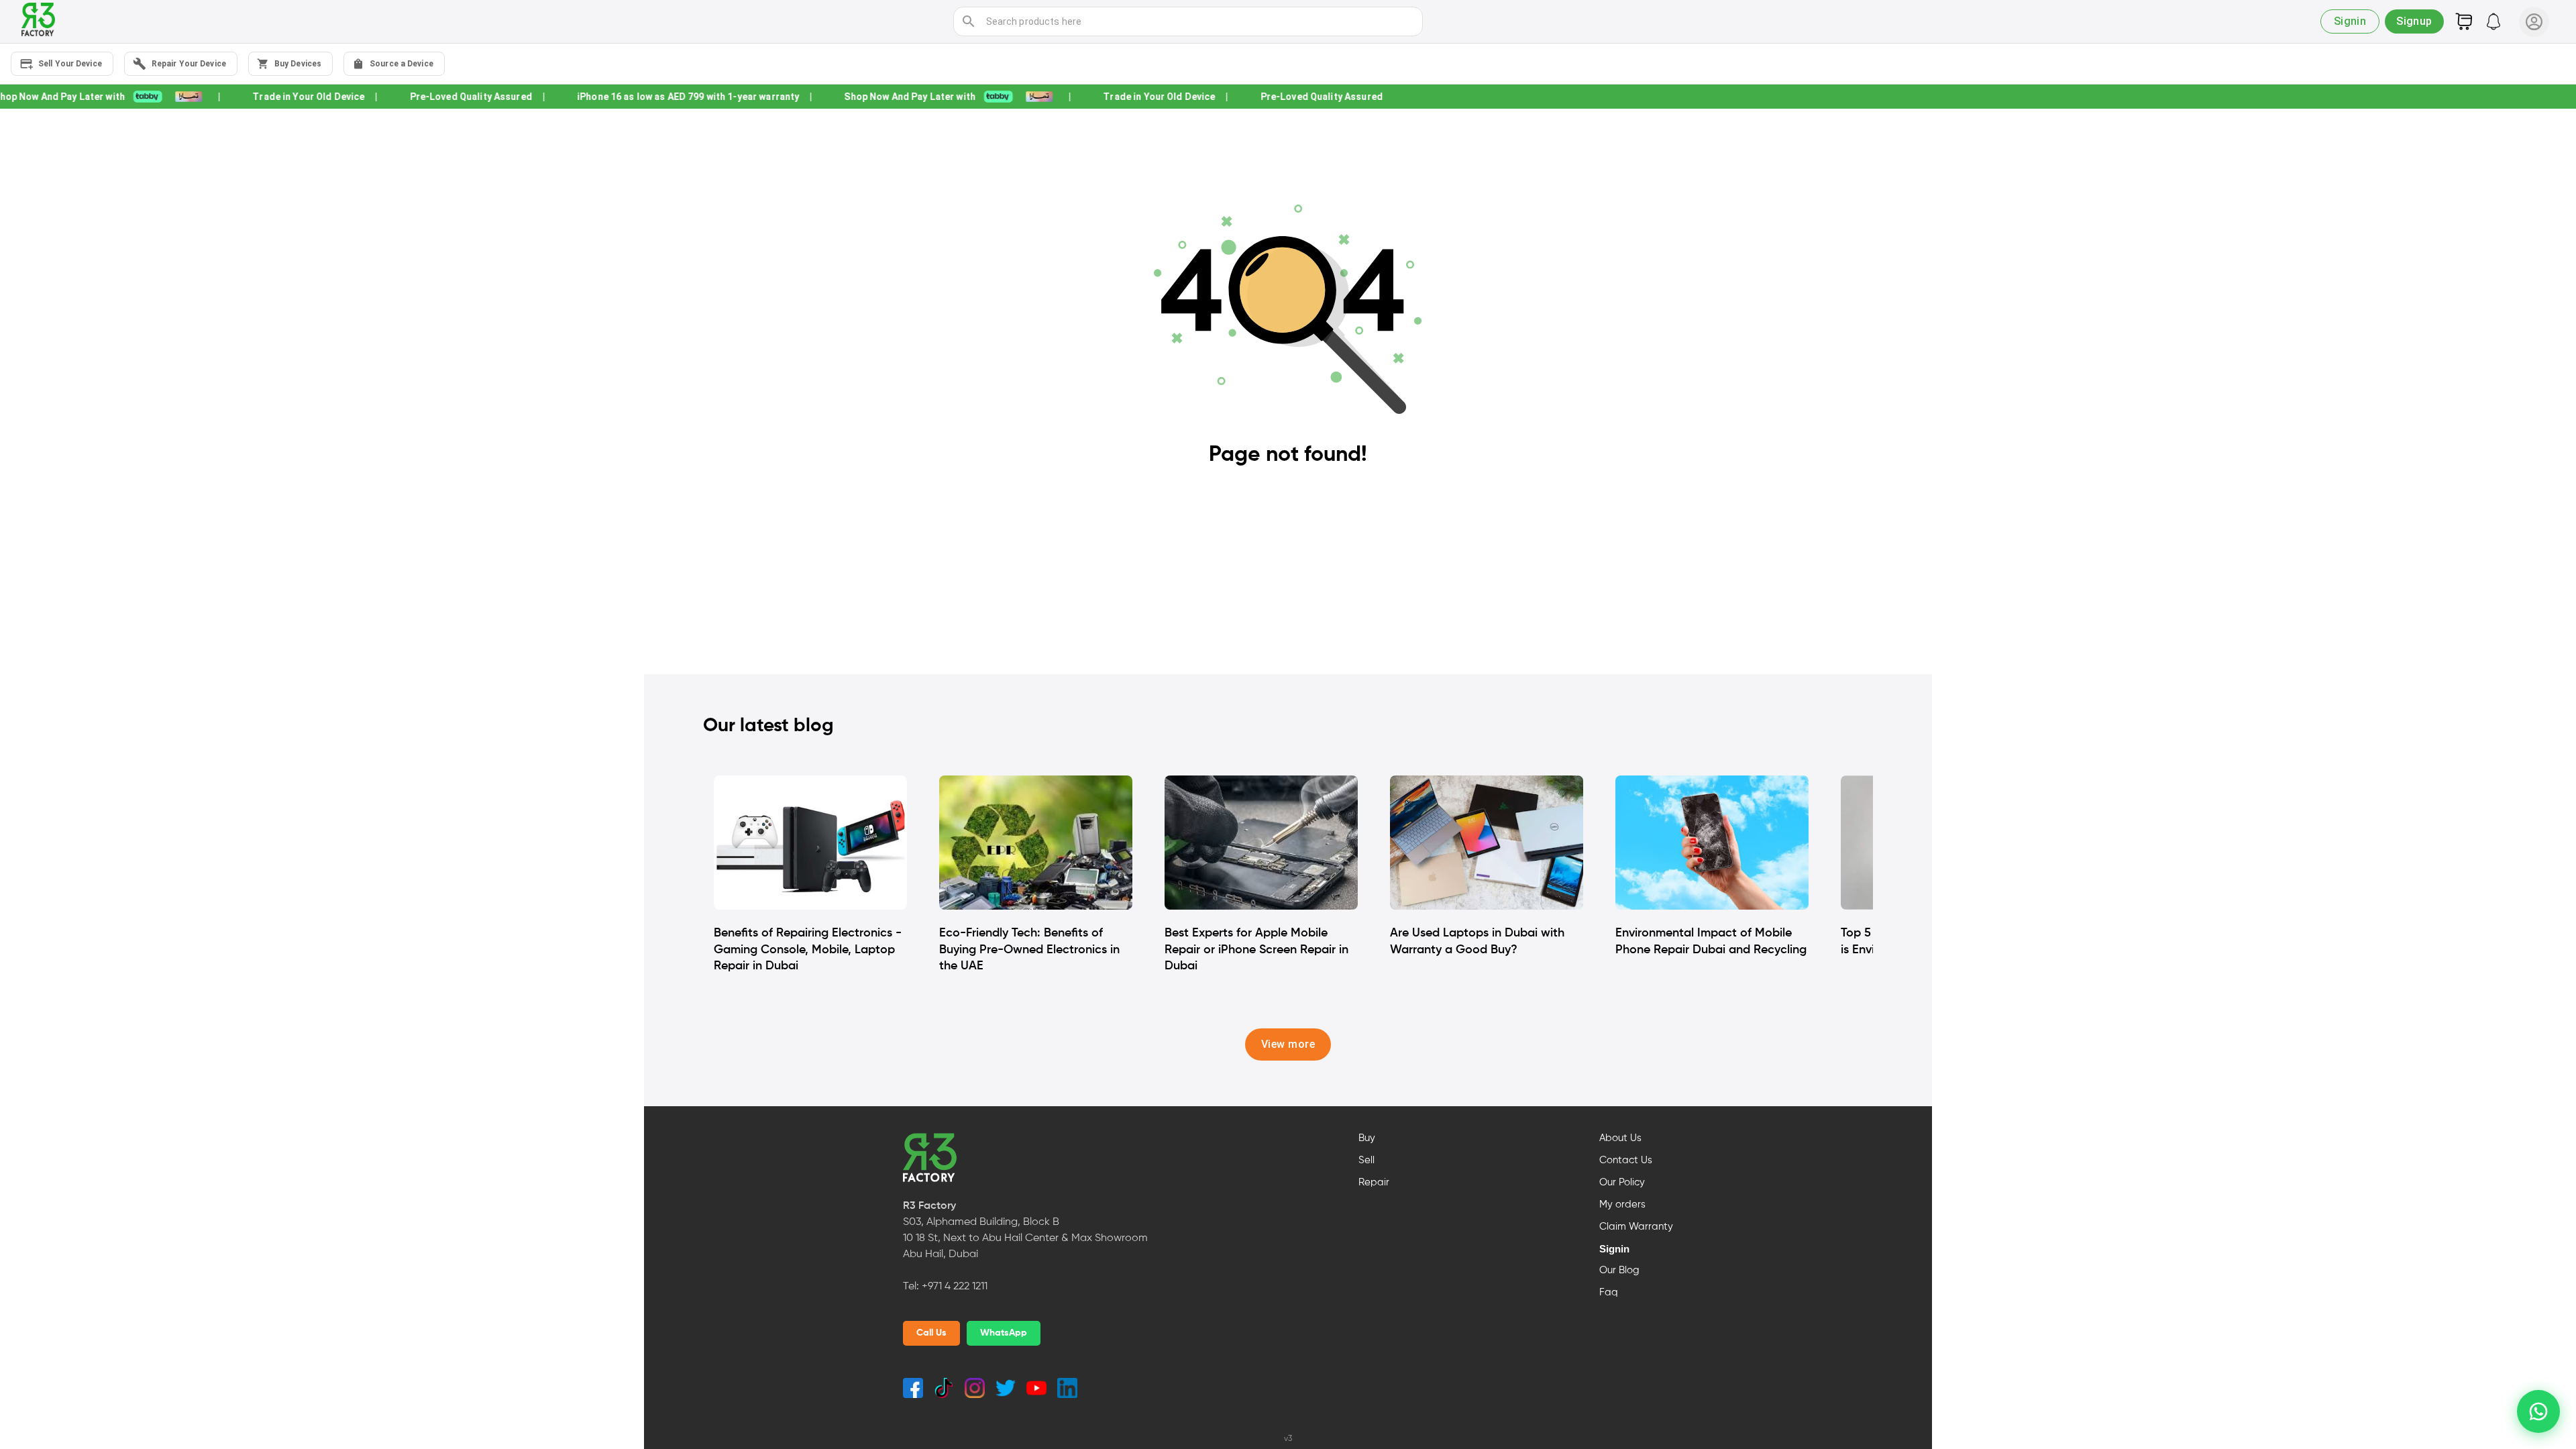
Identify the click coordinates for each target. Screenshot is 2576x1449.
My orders (1622, 1205)
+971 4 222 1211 (955, 1287)
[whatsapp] (2538, 1411)
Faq (1609, 1293)
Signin (1614, 1249)
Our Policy (1622, 1183)
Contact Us (1626, 1161)
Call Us (931, 1333)
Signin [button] (2350, 21)
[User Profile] (2534, 22)
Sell (1366, 1161)
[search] (969, 21)
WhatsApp (1004, 1333)
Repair (1374, 1183)
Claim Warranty (1636, 1227)
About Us (1620, 1138)
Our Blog (1619, 1271)
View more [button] (1288, 1044)
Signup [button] (2414, 21)
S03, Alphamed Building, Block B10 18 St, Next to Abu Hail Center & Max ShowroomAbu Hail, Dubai (1025, 1238)
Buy (1367, 1138)
